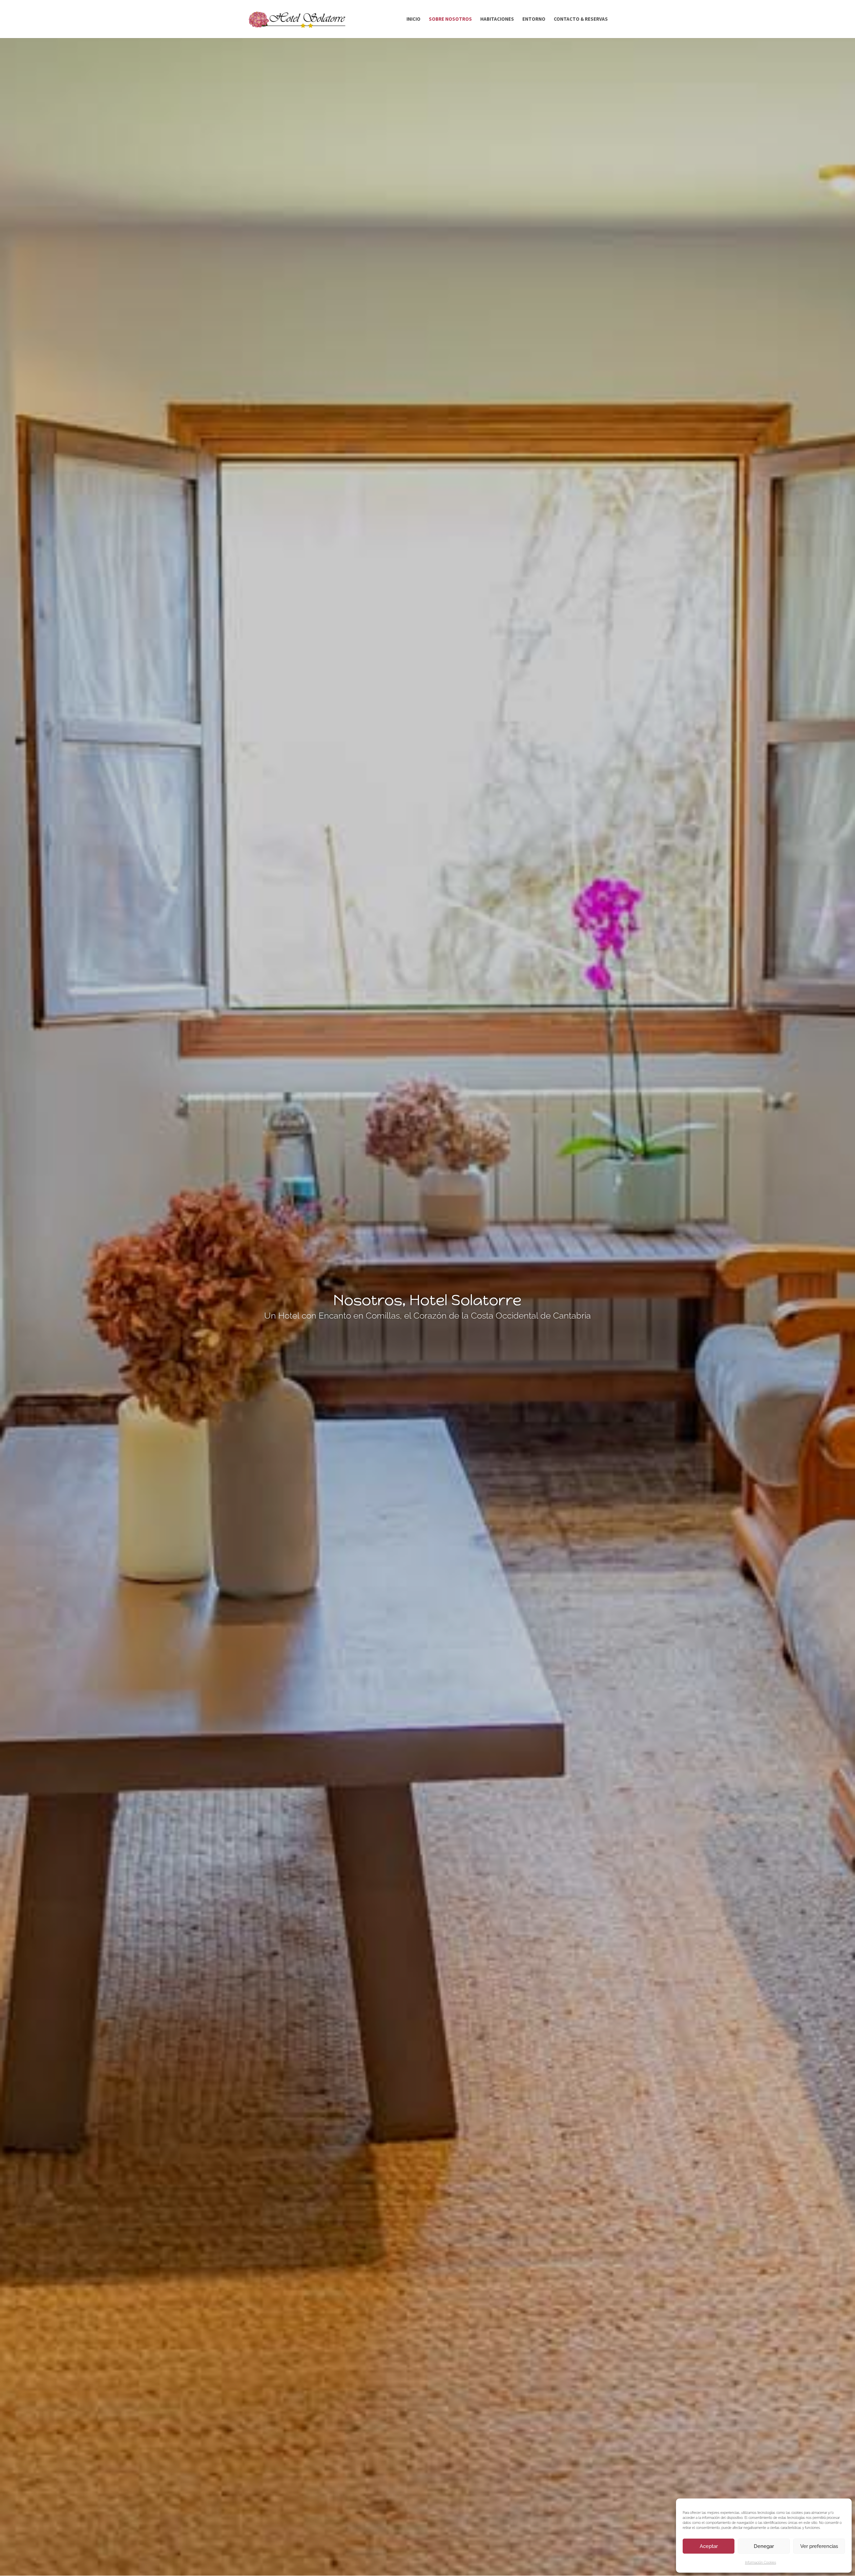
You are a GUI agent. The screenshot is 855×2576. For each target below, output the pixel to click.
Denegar (764, 2546)
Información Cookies (761, 2562)
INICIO (413, 19)
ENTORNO (534, 19)
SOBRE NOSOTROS (450, 19)
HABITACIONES (497, 19)
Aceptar (709, 2546)
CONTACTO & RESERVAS (581, 19)
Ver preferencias (819, 2546)
